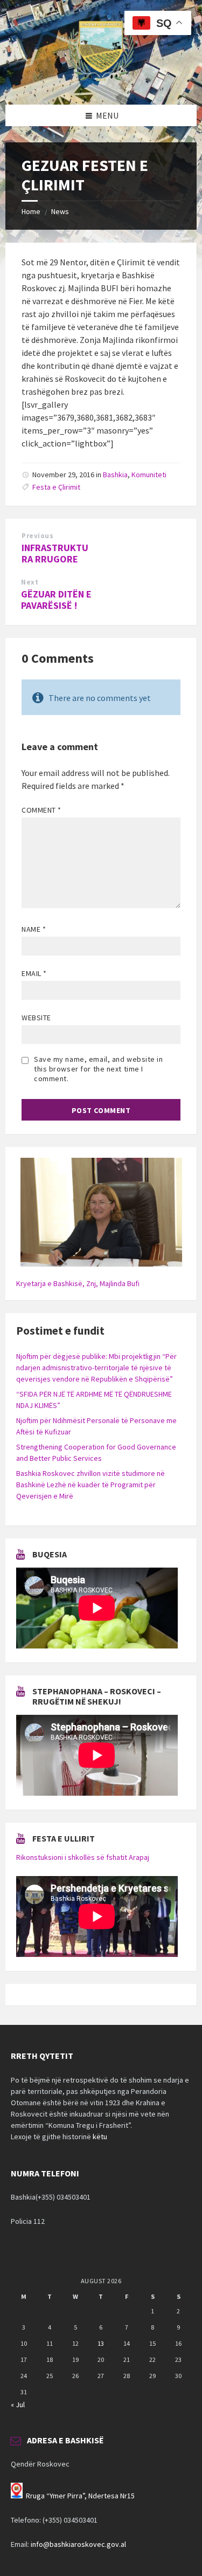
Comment (41, 810)
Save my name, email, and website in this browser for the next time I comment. (99, 1069)
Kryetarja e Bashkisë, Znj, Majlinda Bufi (78, 1283)
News (60, 211)
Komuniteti (149, 475)
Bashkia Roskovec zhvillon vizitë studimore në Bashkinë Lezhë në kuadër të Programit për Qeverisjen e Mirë (90, 1485)
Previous (37, 536)
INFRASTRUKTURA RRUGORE (55, 553)
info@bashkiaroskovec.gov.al (78, 2544)
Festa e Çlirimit (56, 487)
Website (36, 1018)
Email (34, 973)
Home (31, 211)
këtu (100, 2137)
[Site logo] (101, 84)
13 (101, 2343)
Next (30, 582)
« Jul (18, 2405)
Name (34, 929)
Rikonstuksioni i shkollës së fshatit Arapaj (83, 1857)
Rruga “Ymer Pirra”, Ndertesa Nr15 (80, 2496)
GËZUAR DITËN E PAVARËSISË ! (56, 600)
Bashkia (115, 475)
